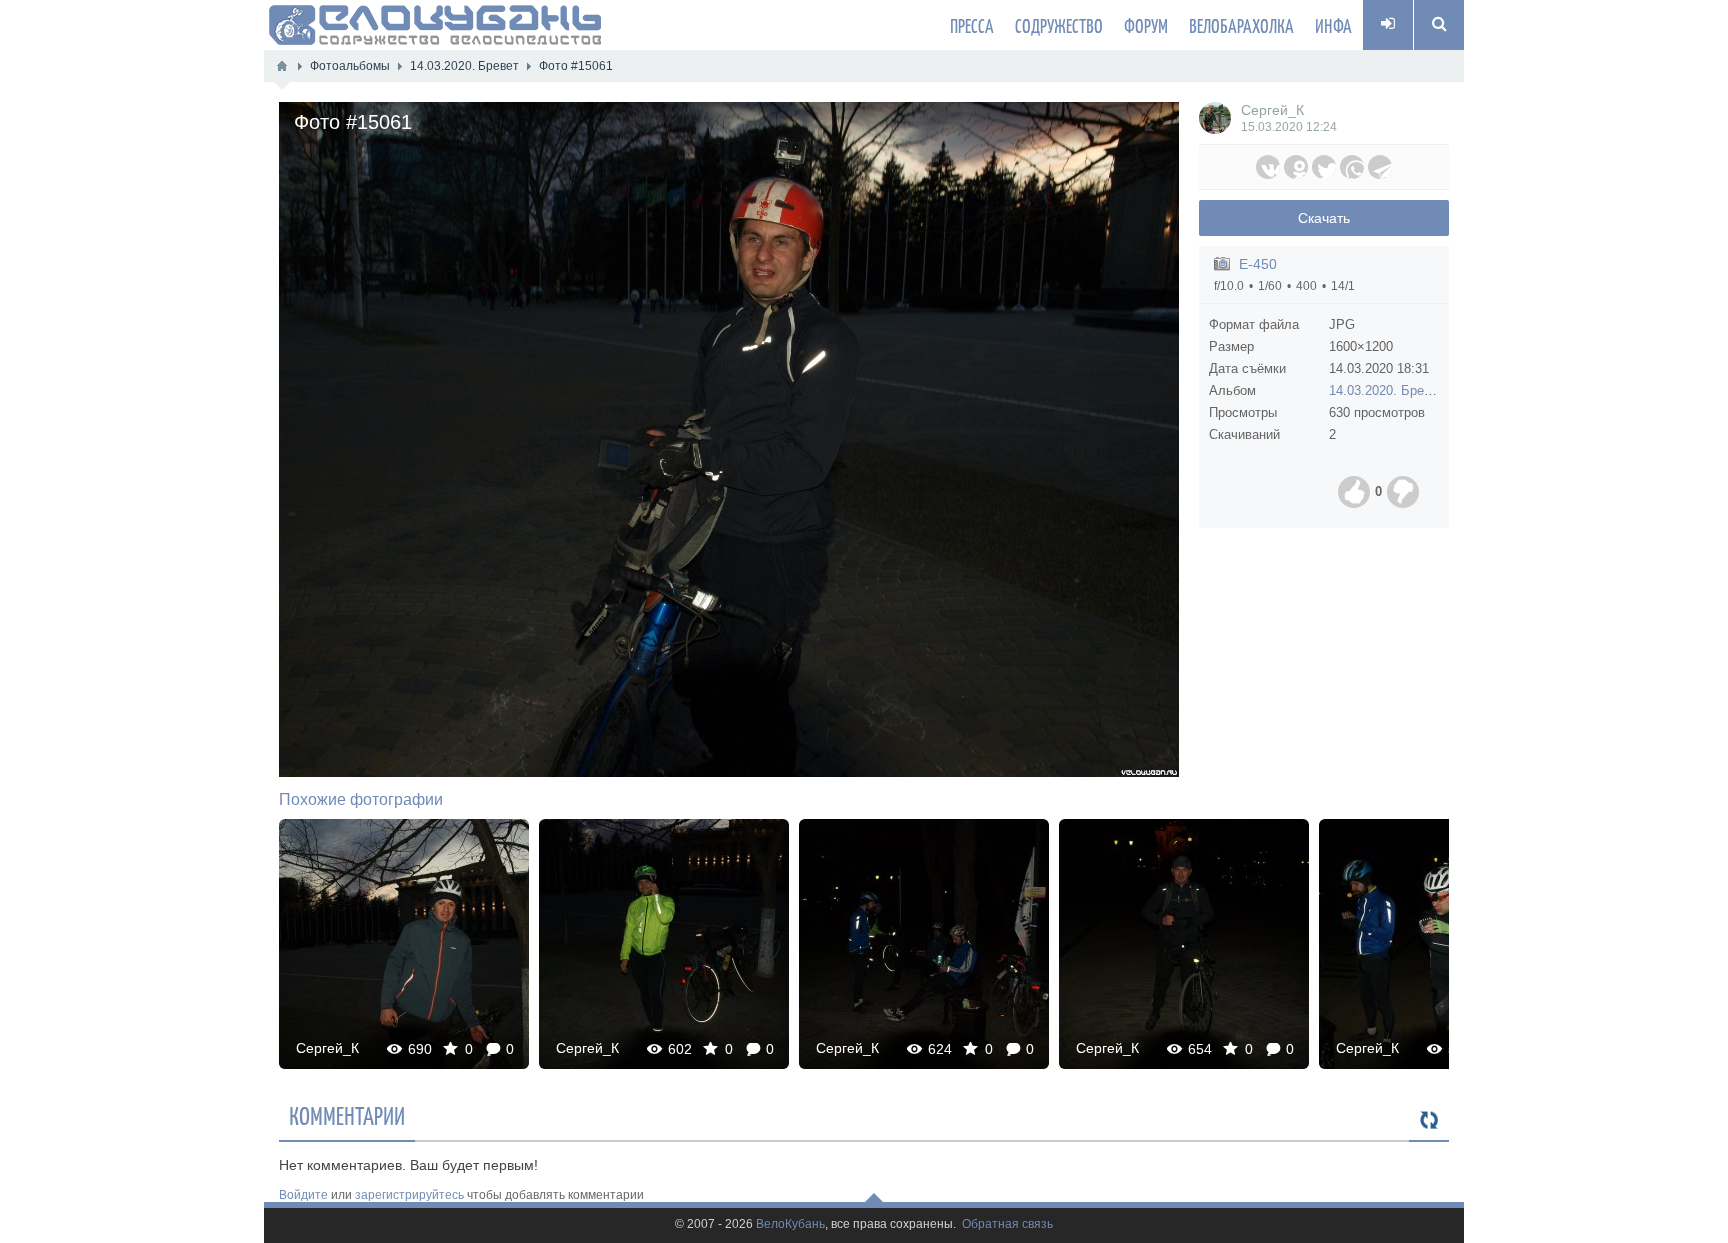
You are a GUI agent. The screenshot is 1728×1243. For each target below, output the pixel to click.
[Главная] (282, 66)
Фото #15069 (1184, 943)
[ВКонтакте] (1268, 167)
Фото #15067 (664, 943)
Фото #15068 (924, 943)
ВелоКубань (790, 1224)
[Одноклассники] (1296, 167)
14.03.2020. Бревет (1386, 390)
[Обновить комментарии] (1429, 1121)
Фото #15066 (404, 943)
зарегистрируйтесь (409, 1195)
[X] (1324, 167)
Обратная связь (1007, 1224)
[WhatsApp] (1352, 167)
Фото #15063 (1444, 943)
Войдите (303, 1195)
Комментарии (347, 1115)
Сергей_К (1272, 110)
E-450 (1258, 264)
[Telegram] (1380, 167)
